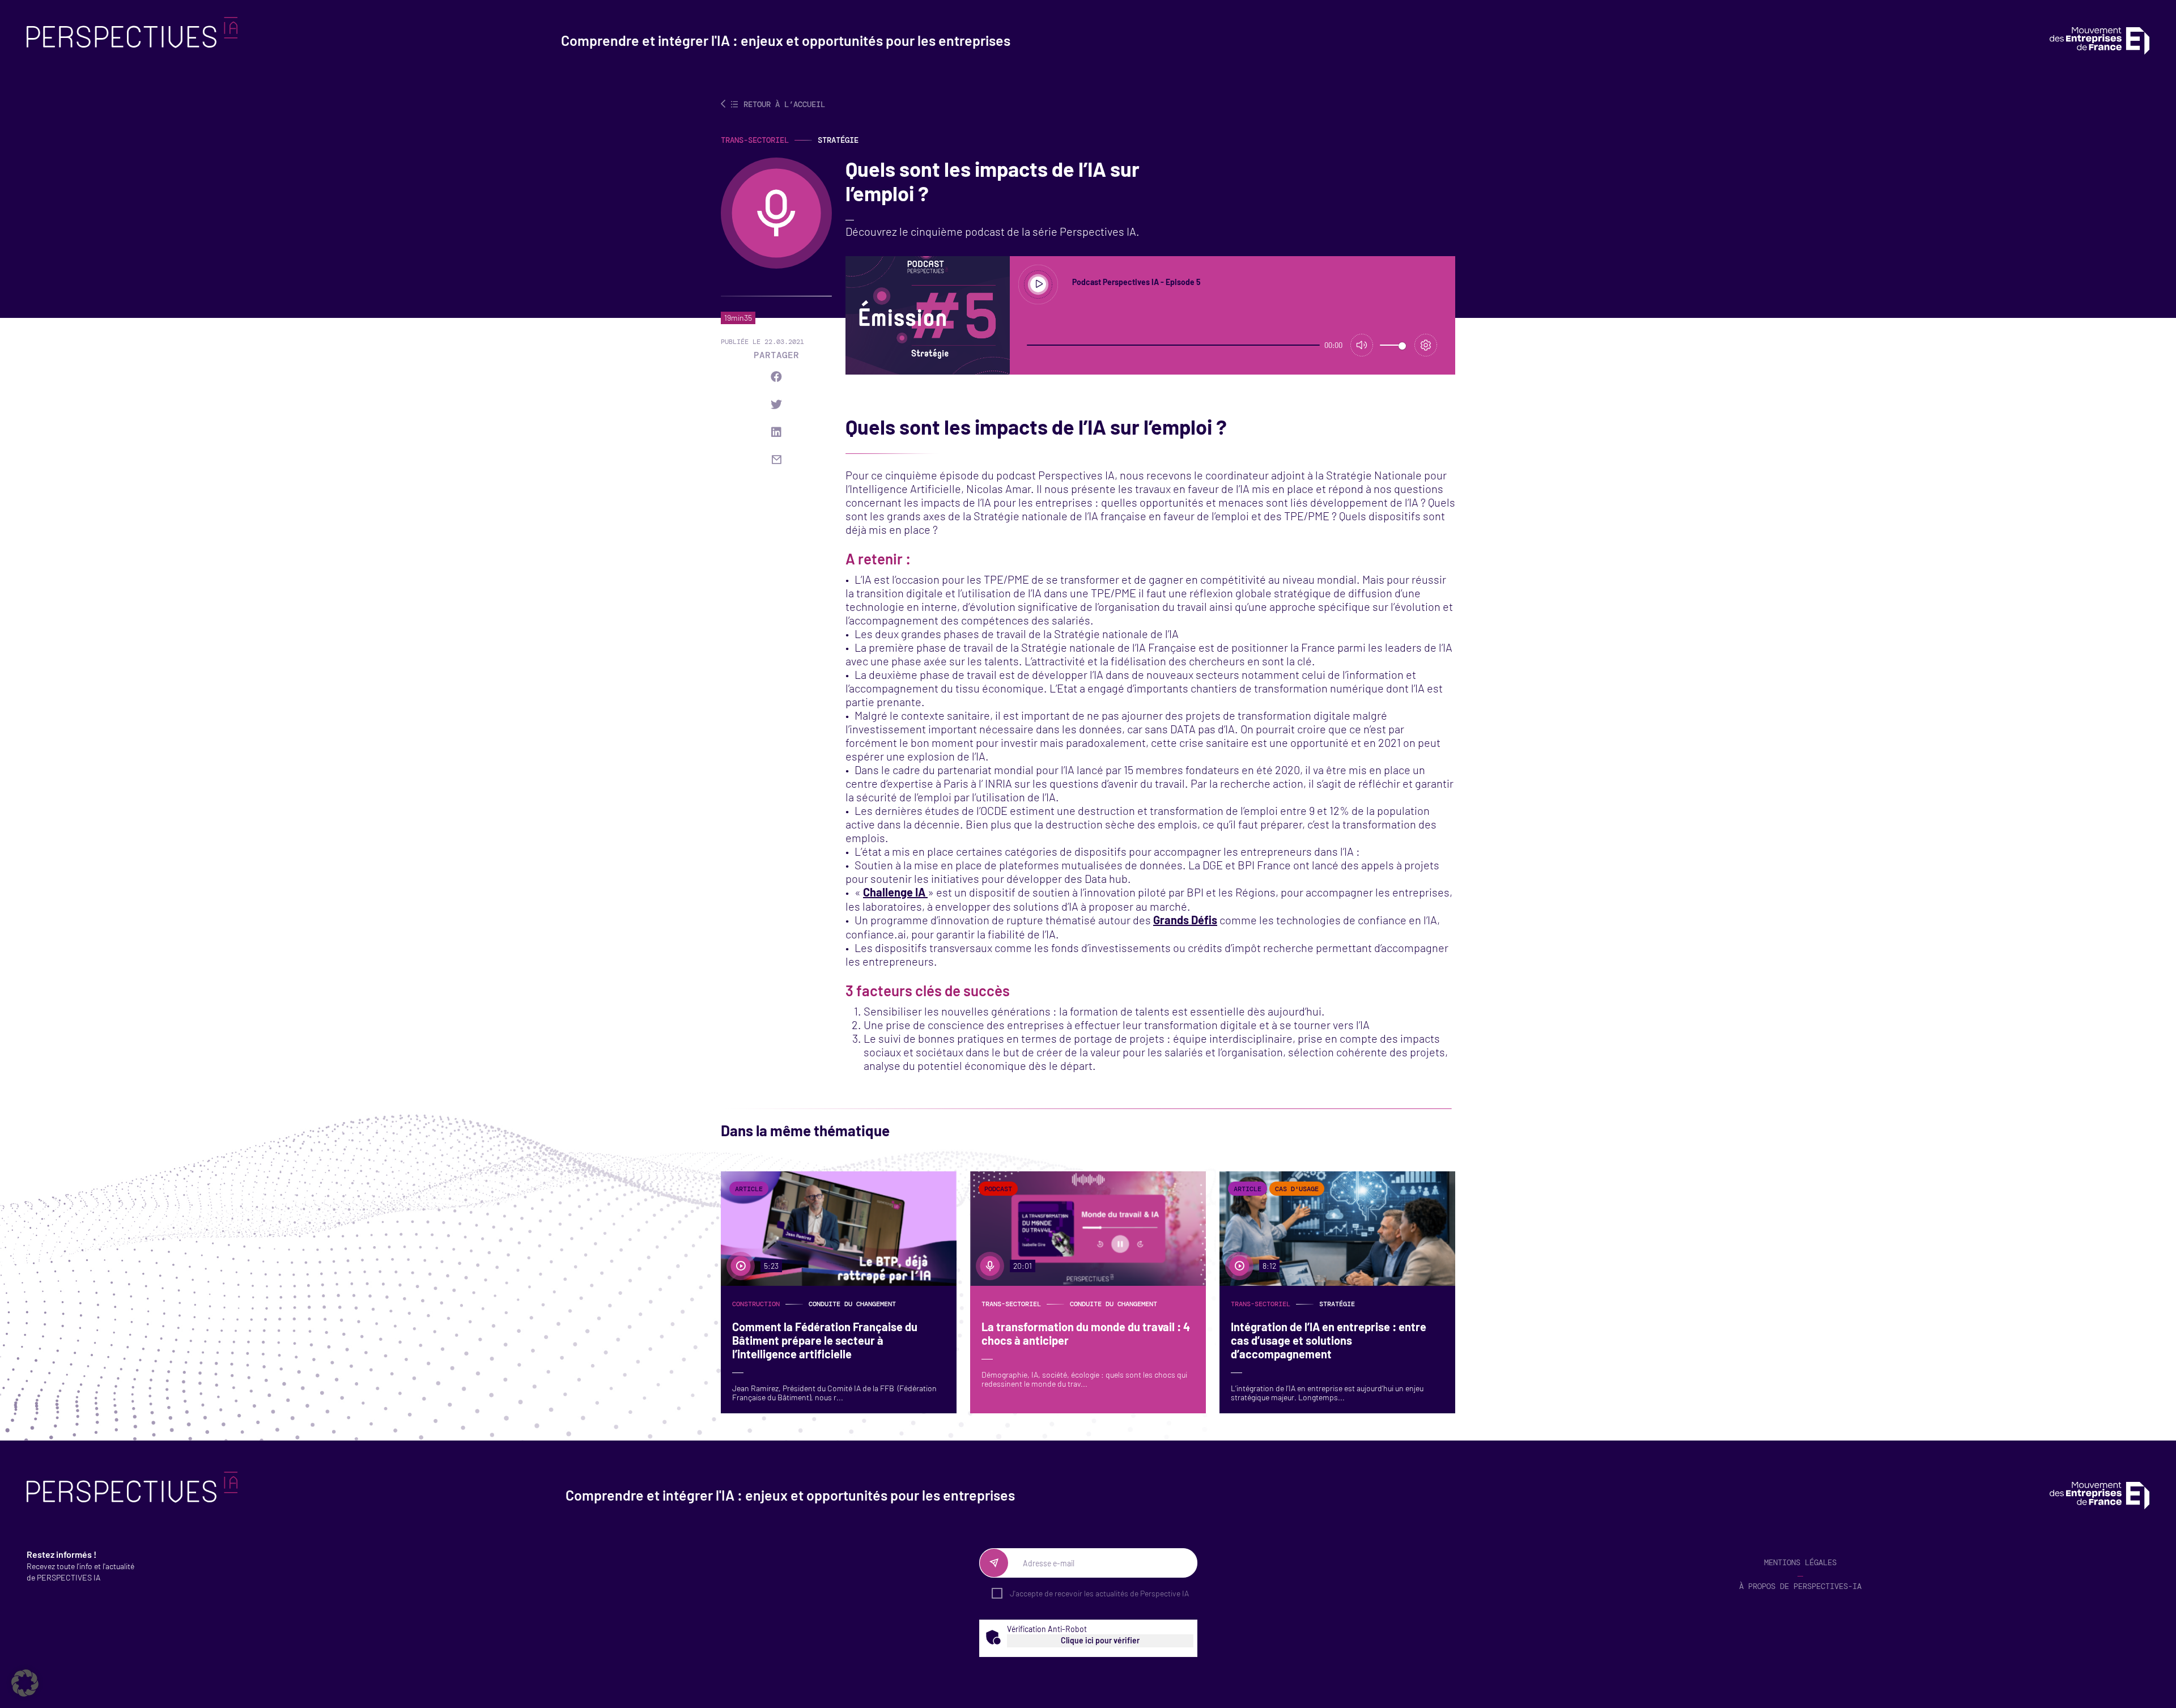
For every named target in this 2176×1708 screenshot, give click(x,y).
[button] (25, 1683)
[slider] (1173, 345)
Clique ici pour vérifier (1100, 1640)
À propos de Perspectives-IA (1800, 1586)
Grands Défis (1185, 920)
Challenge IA (895, 892)
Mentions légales (1800, 1562)
